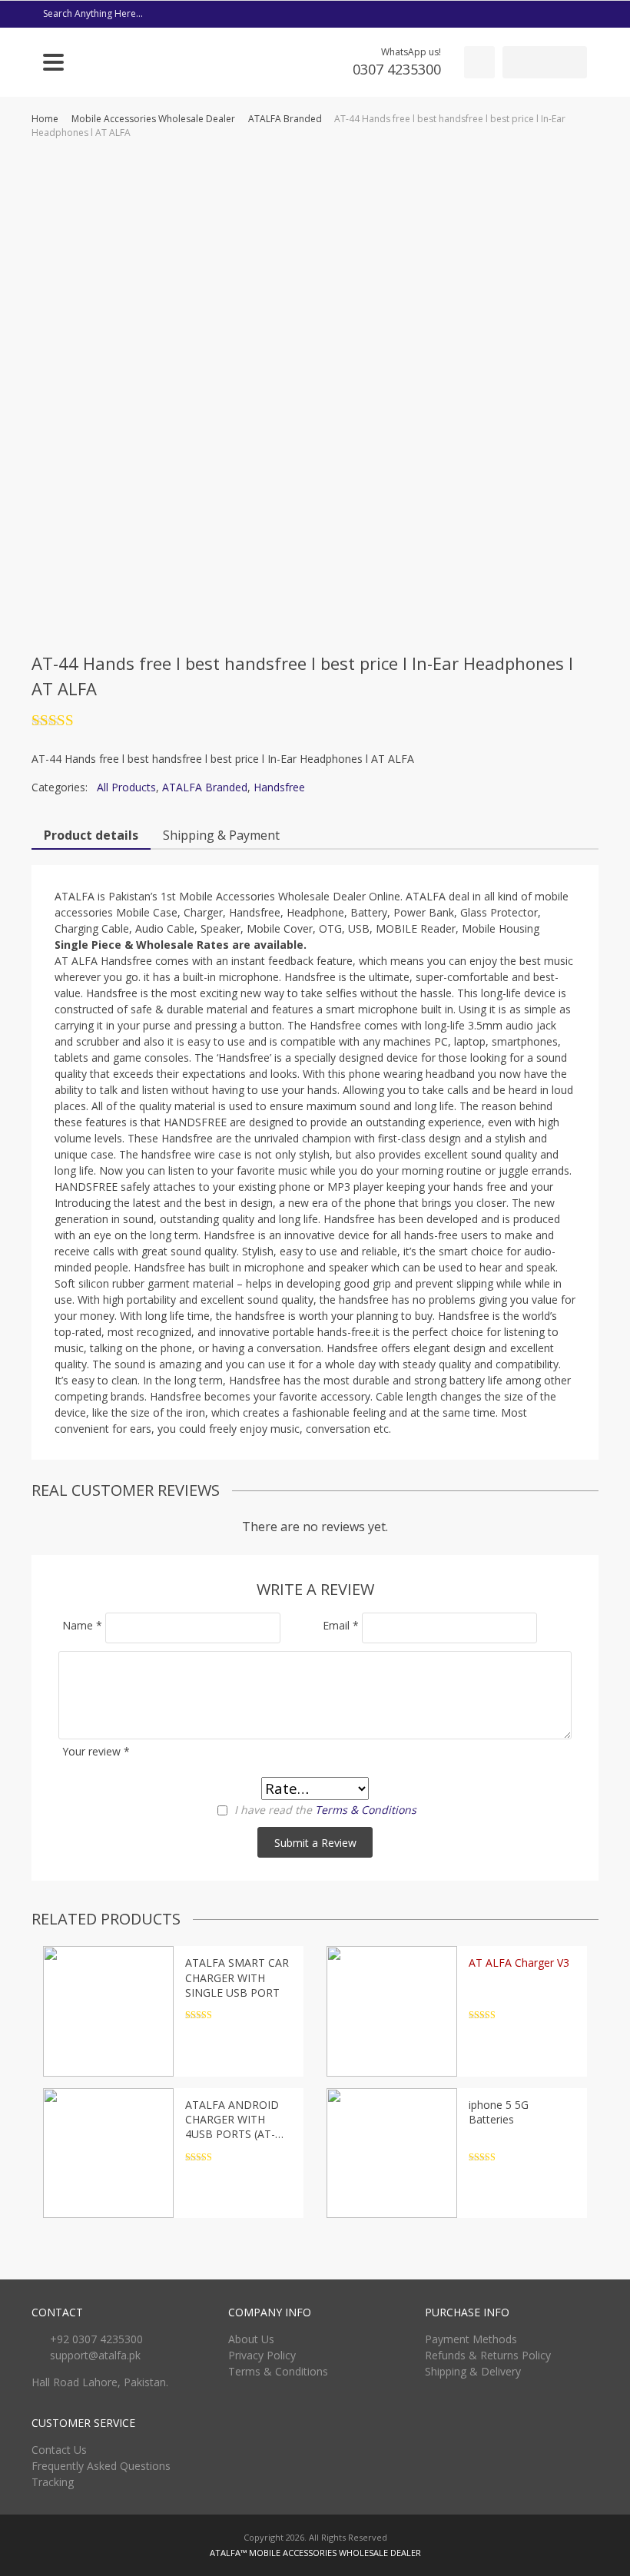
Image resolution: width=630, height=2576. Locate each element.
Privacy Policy (262, 2355)
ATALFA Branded (285, 119)
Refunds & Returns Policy (488, 2355)
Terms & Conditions (366, 1810)
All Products (126, 787)
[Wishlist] (479, 62)
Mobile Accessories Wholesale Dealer (153, 119)
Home (45, 119)
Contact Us (59, 2450)
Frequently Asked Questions (101, 2466)
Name (82, 1625)
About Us (251, 2339)
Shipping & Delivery (473, 2371)
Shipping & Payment (221, 835)
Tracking (53, 2482)
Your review (96, 1751)
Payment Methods (471, 2339)
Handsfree (279, 787)
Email (341, 1625)
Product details (91, 835)
